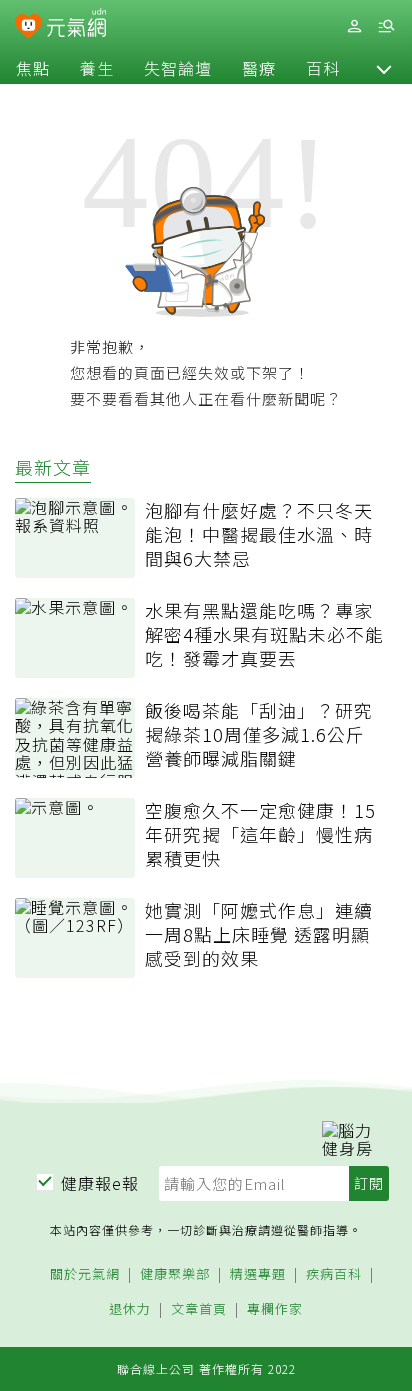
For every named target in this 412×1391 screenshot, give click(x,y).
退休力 (130, 1309)
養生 (97, 68)
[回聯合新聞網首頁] (28, 28)
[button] (384, 68)
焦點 (33, 68)
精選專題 (258, 1274)
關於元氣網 (85, 1274)
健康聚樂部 (175, 1274)
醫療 (259, 68)
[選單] (386, 26)
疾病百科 (334, 1274)
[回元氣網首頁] (76, 25)
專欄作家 (275, 1309)
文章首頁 (199, 1309)
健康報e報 (100, 1183)
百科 (323, 68)
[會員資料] (354, 26)
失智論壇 (178, 68)
